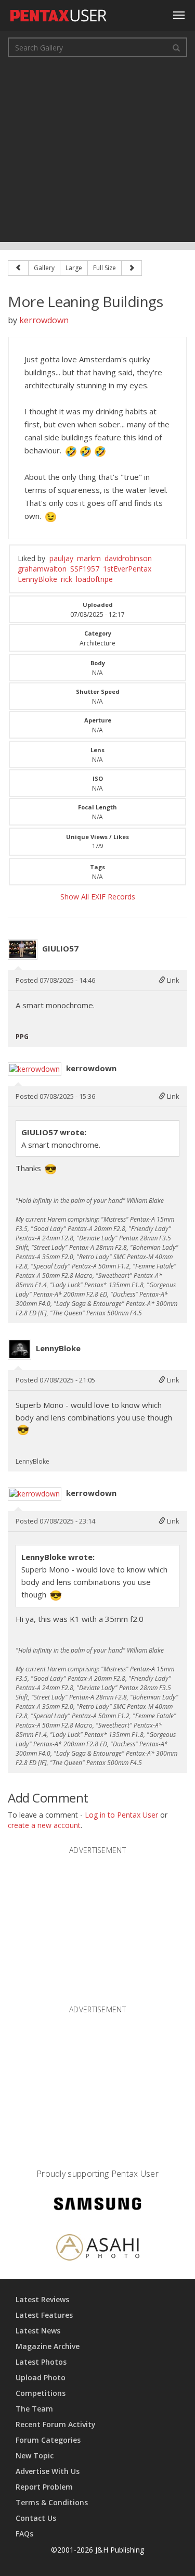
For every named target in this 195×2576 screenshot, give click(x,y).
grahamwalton (42, 569)
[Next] (132, 268)
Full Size (105, 268)
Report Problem (44, 2487)
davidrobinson (128, 558)
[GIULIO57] (23, 949)
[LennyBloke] (19, 1349)
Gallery (44, 268)
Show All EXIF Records (98, 897)
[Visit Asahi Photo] (98, 2249)
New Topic (35, 2456)
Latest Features (44, 2315)
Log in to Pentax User (121, 1815)
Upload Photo (41, 2377)
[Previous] (18, 268)
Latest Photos (41, 2362)
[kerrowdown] (35, 1069)
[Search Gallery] (176, 47)
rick (67, 579)
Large (74, 268)
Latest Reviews (42, 2299)
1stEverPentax (127, 569)
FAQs (24, 2534)
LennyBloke (37, 579)
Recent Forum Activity (56, 2424)
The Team (34, 2409)
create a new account (44, 1825)
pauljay (61, 558)
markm (89, 558)
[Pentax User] (59, 13)
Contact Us (36, 2518)
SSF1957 (85, 569)
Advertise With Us (48, 2471)
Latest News (38, 2331)
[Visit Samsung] (98, 2205)
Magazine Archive (48, 2346)
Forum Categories (48, 2440)
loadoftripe (94, 579)
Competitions (41, 2393)
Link (172, 980)
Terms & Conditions (52, 2502)
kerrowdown (44, 320)
